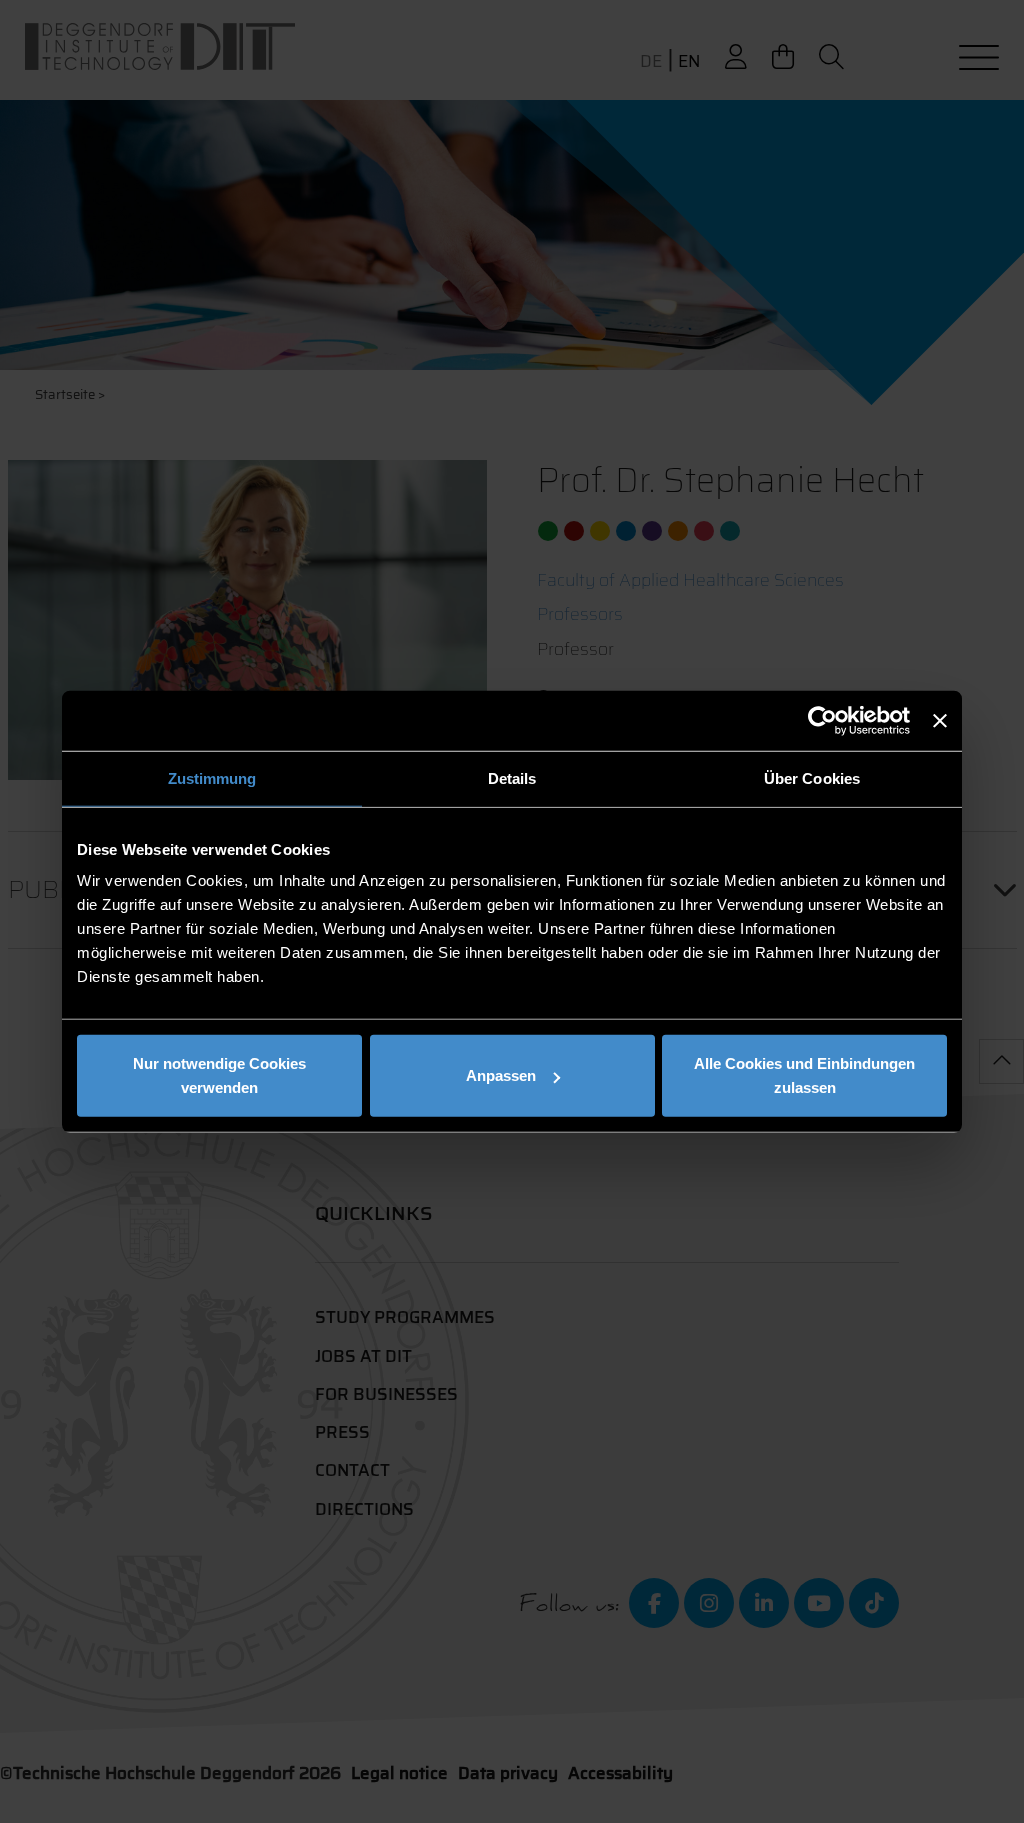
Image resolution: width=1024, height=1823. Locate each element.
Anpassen (501, 1075)
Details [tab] (512, 777)
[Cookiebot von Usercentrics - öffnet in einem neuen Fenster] (822, 720)
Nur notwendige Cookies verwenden (219, 1075)
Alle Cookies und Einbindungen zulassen (804, 1075)
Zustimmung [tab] (212, 777)
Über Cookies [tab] (812, 777)
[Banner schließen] (940, 720)
